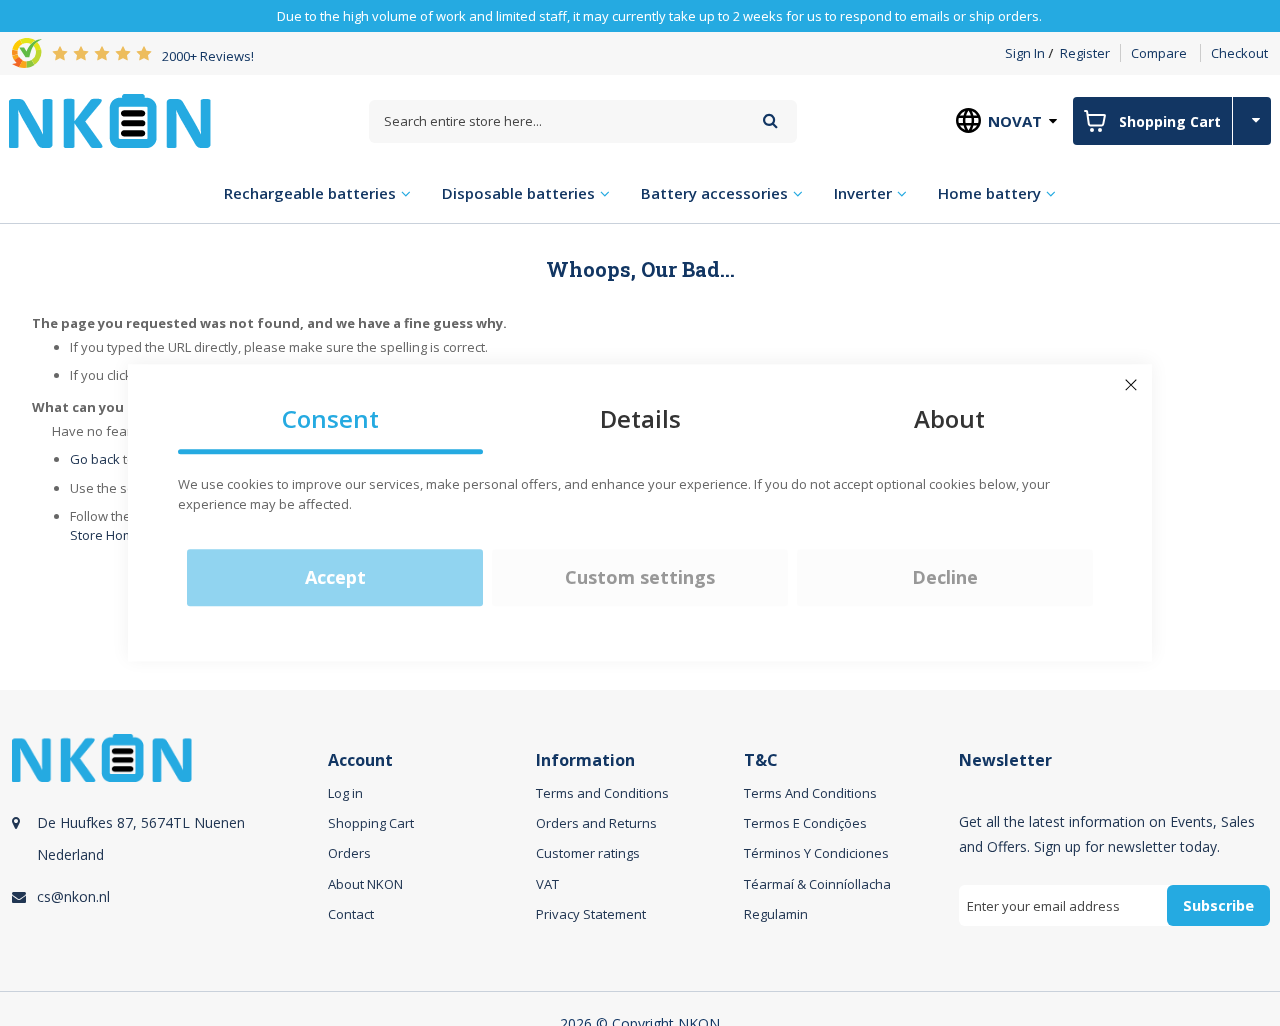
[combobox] (583, 121)
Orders (349, 853)
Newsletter (1005, 760)
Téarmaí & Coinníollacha (817, 884)
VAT (547, 884)
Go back (95, 459)
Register (1085, 53)
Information (585, 760)
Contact (351, 914)
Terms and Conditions (602, 793)
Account (360, 760)
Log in (345, 793)
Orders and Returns (596, 823)
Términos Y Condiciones (816, 853)
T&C (761, 760)
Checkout (1239, 53)
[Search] (770, 120)
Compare (1159, 53)
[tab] (167, 853)
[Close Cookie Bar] (1131, 385)
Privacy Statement (591, 914)
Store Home (106, 535)
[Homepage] (110, 121)
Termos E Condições (805, 823)
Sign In (1025, 53)
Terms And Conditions (810, 793)
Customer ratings (588, 853)
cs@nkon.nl (73, 896)
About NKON (365, 884)
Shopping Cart (371, 823)
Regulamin (776, 914)
